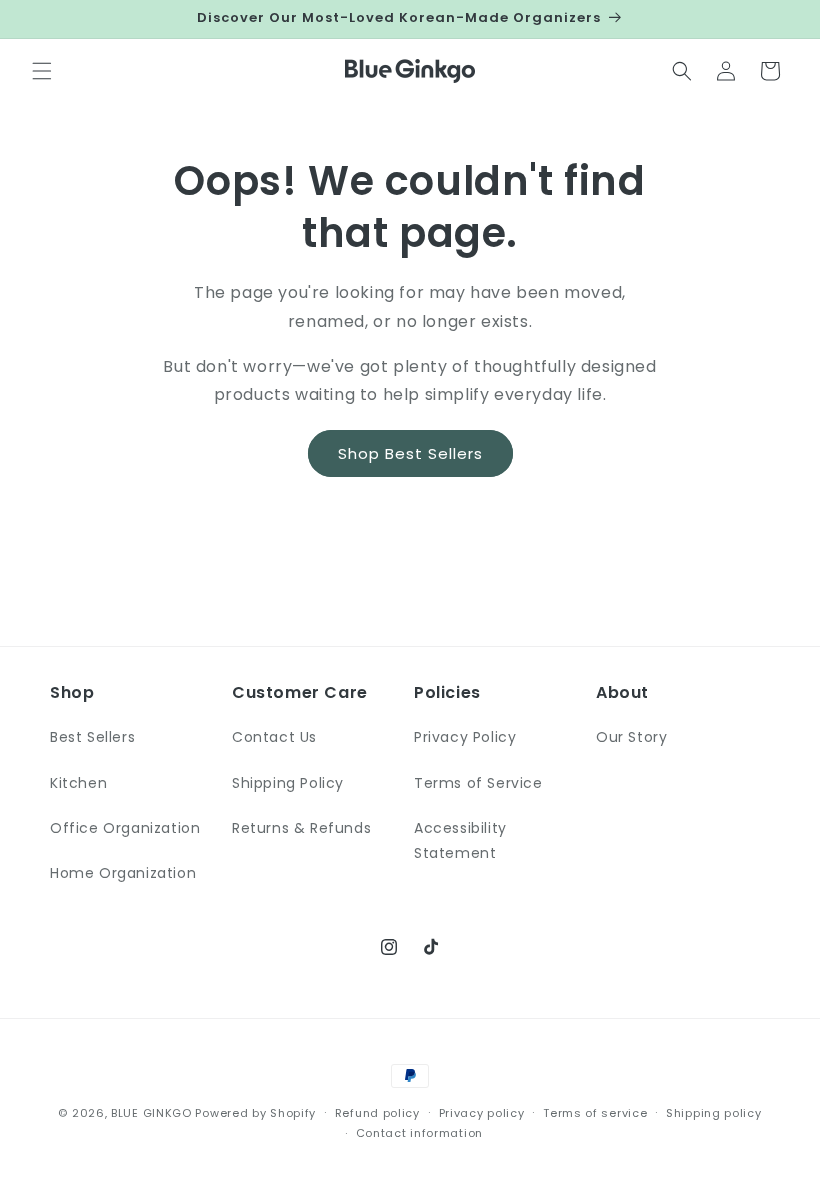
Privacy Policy (465, 737)
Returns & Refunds (301, 828)
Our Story (631, 737)
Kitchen (78, 783)
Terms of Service (478, 783)
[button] (42, 71)
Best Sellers (92, 737)
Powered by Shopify (255, 1113)
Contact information (419, 1133)
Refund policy (377, 1113)
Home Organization (123, 873)
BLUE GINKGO (151, 1113)
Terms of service (595, 1113)
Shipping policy (714, 1113)
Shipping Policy (288, 783)
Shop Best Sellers (410, 453)
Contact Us (274, 737)
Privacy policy (482, 1113)
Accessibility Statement (460, 840)
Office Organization (125, 828)
